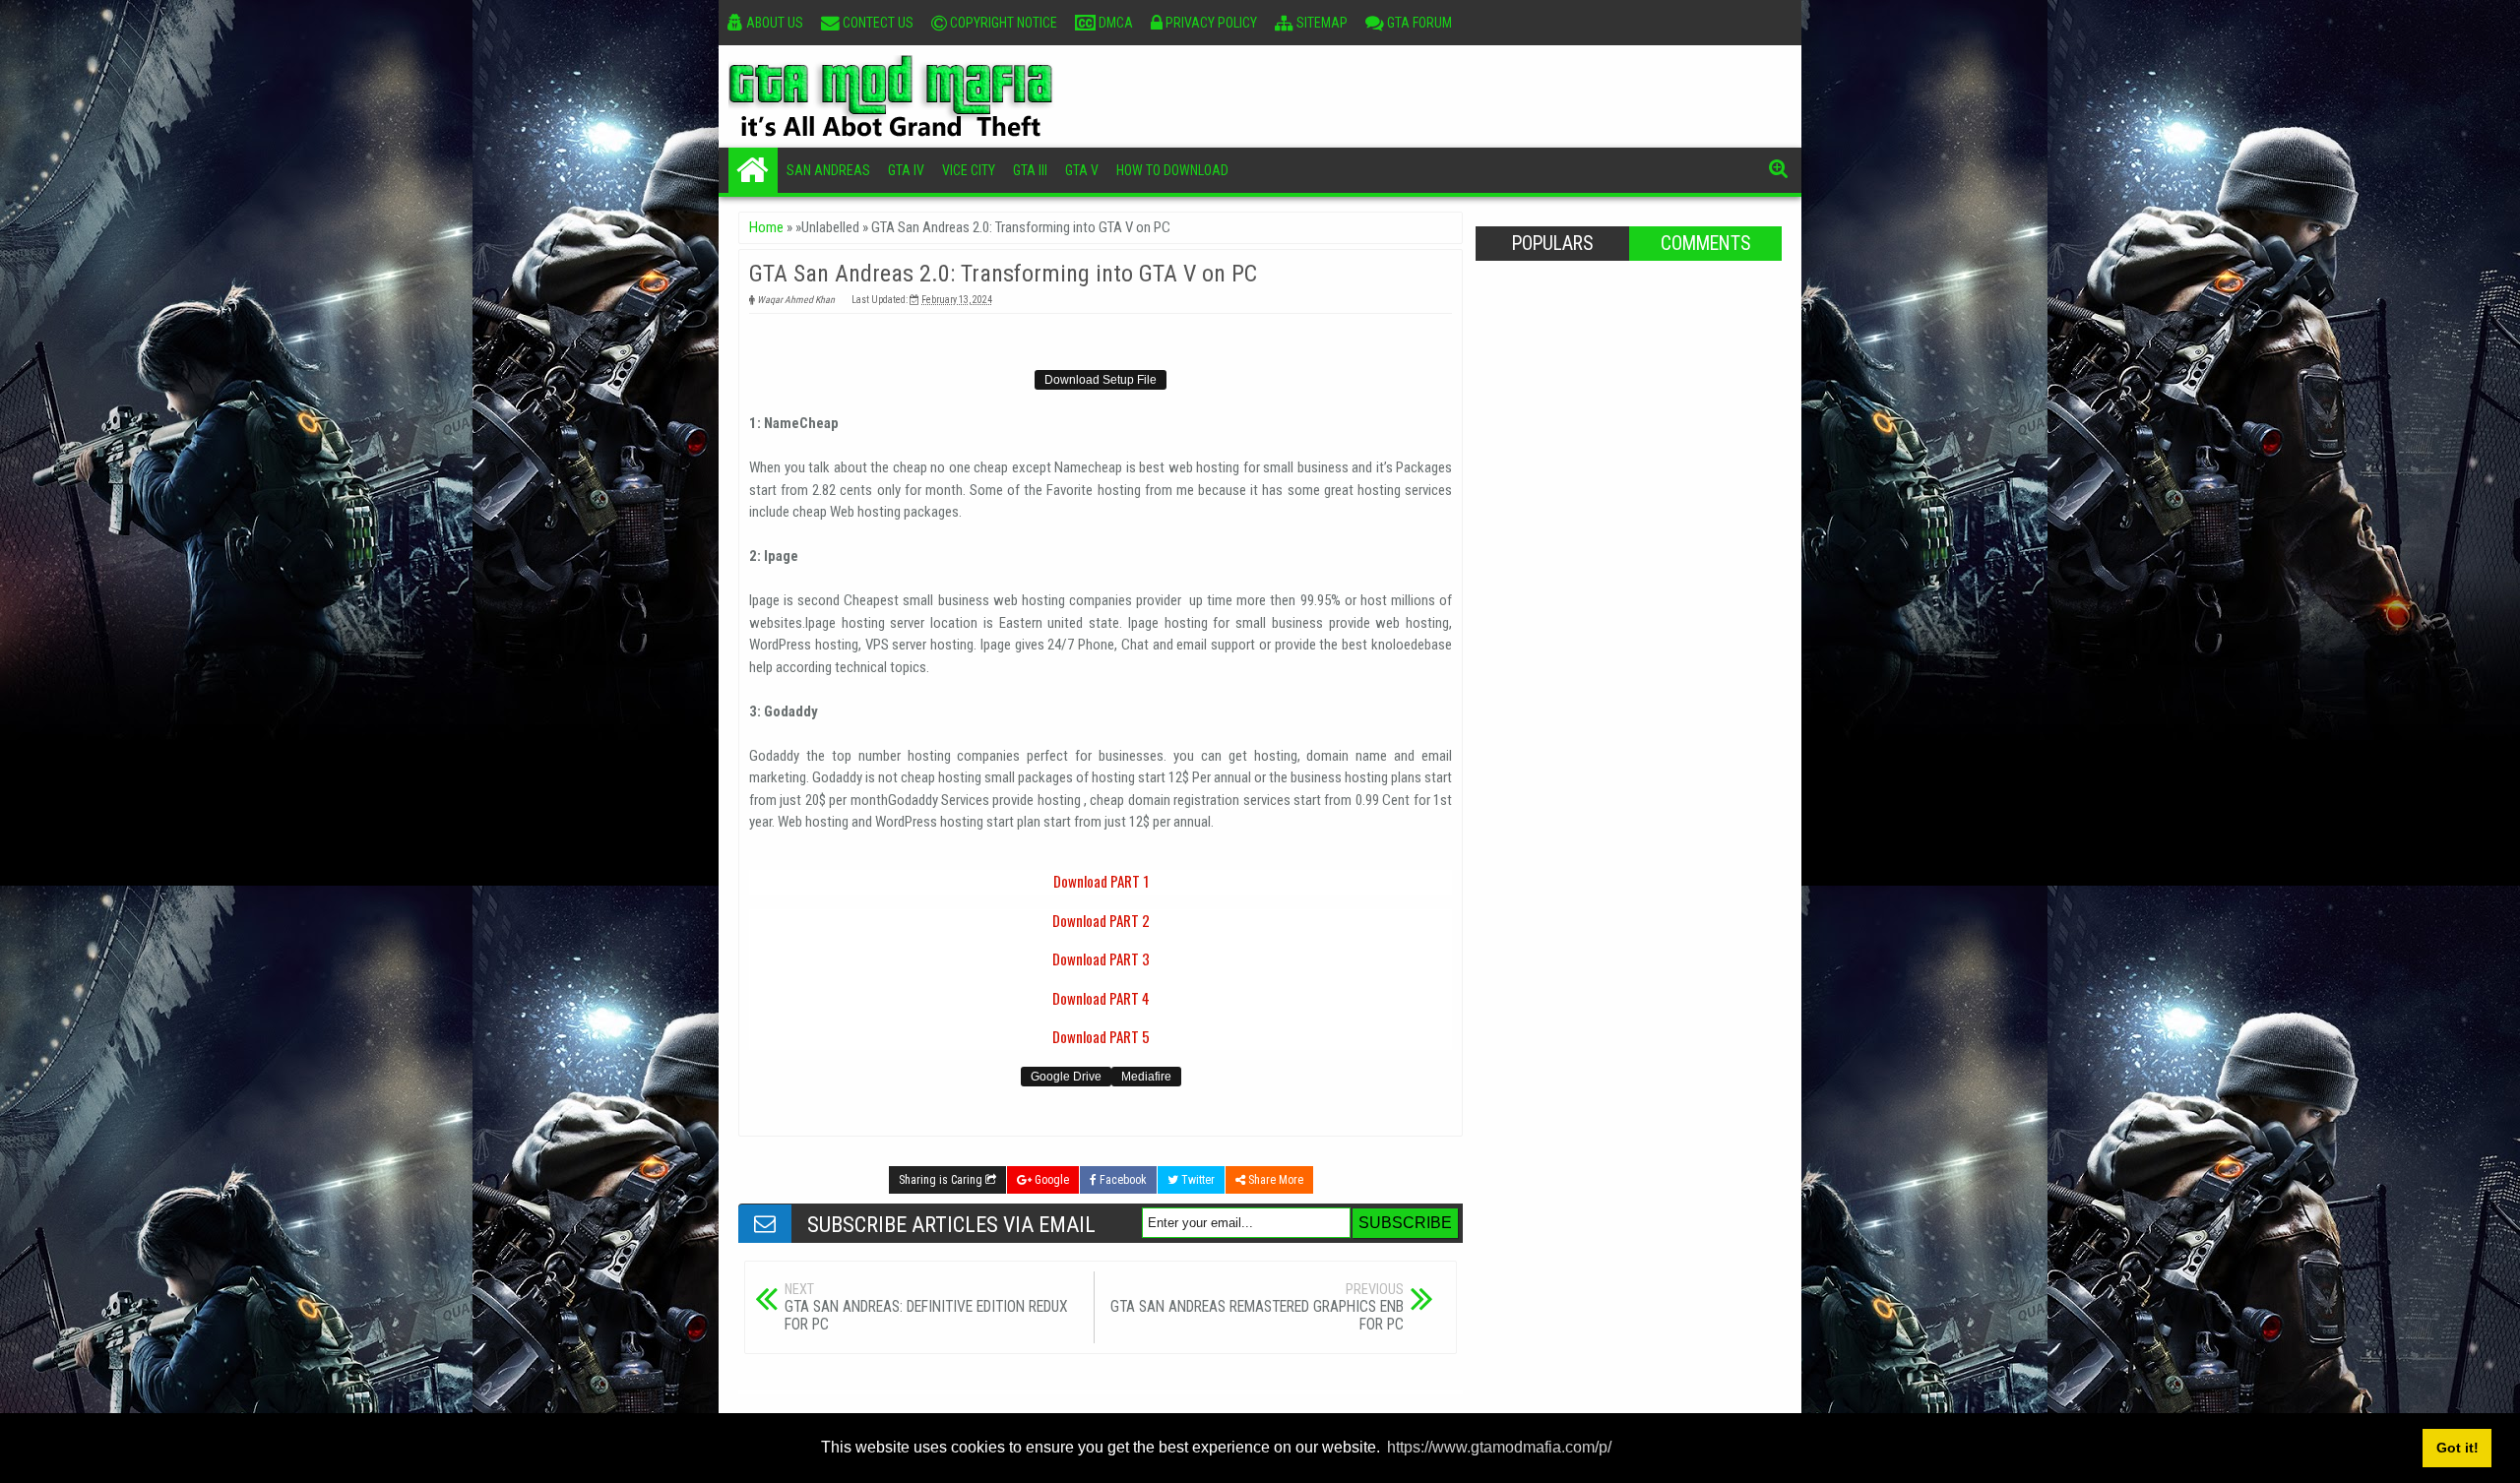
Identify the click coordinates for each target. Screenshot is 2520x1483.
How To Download (1172, 170)
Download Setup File (1101, 380)
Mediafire (1146, 1077)
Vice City (969, 170)
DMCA (1114, 23)
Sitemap (1321, 23)
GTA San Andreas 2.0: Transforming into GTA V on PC (1003, 274)
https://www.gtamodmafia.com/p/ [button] (1499, 1447)
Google (1050, 1180)
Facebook (1122, 1180)
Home (753, 170)
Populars (1552, 244)
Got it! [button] (2457, 1448)
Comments (1705, 244)
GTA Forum (1418, 23)
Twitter (1197, 1180)
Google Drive (1066, 1077)
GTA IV (906, 170)
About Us (773, 23)
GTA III (1030, 170)
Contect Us (877, 23)
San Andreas (828, 170)
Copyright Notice (1002, 23)
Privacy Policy (1210, 23)
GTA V (1082, 170)
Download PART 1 (1101, 881)
